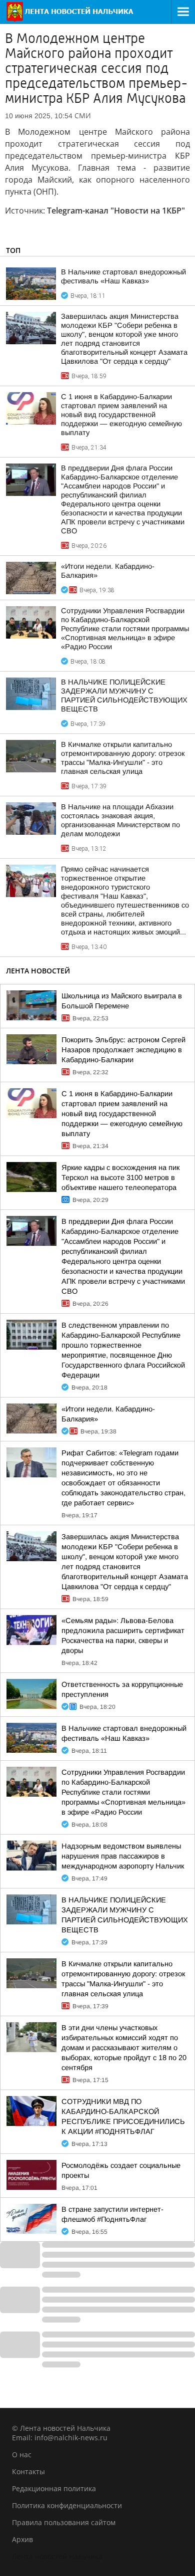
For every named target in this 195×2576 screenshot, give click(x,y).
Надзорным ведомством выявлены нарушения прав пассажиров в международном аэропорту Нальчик (123, 1856)
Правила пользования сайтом (64, 2522)
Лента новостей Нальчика (57, 2556)
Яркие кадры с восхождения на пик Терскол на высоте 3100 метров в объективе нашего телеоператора (120, 1177)
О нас (22, 2455)
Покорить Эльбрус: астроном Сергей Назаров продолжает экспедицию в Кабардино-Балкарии (123, 1050)
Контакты (28, 2471)
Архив (22, 2539)
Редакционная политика (54, 2488)
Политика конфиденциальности (67, 2505)
